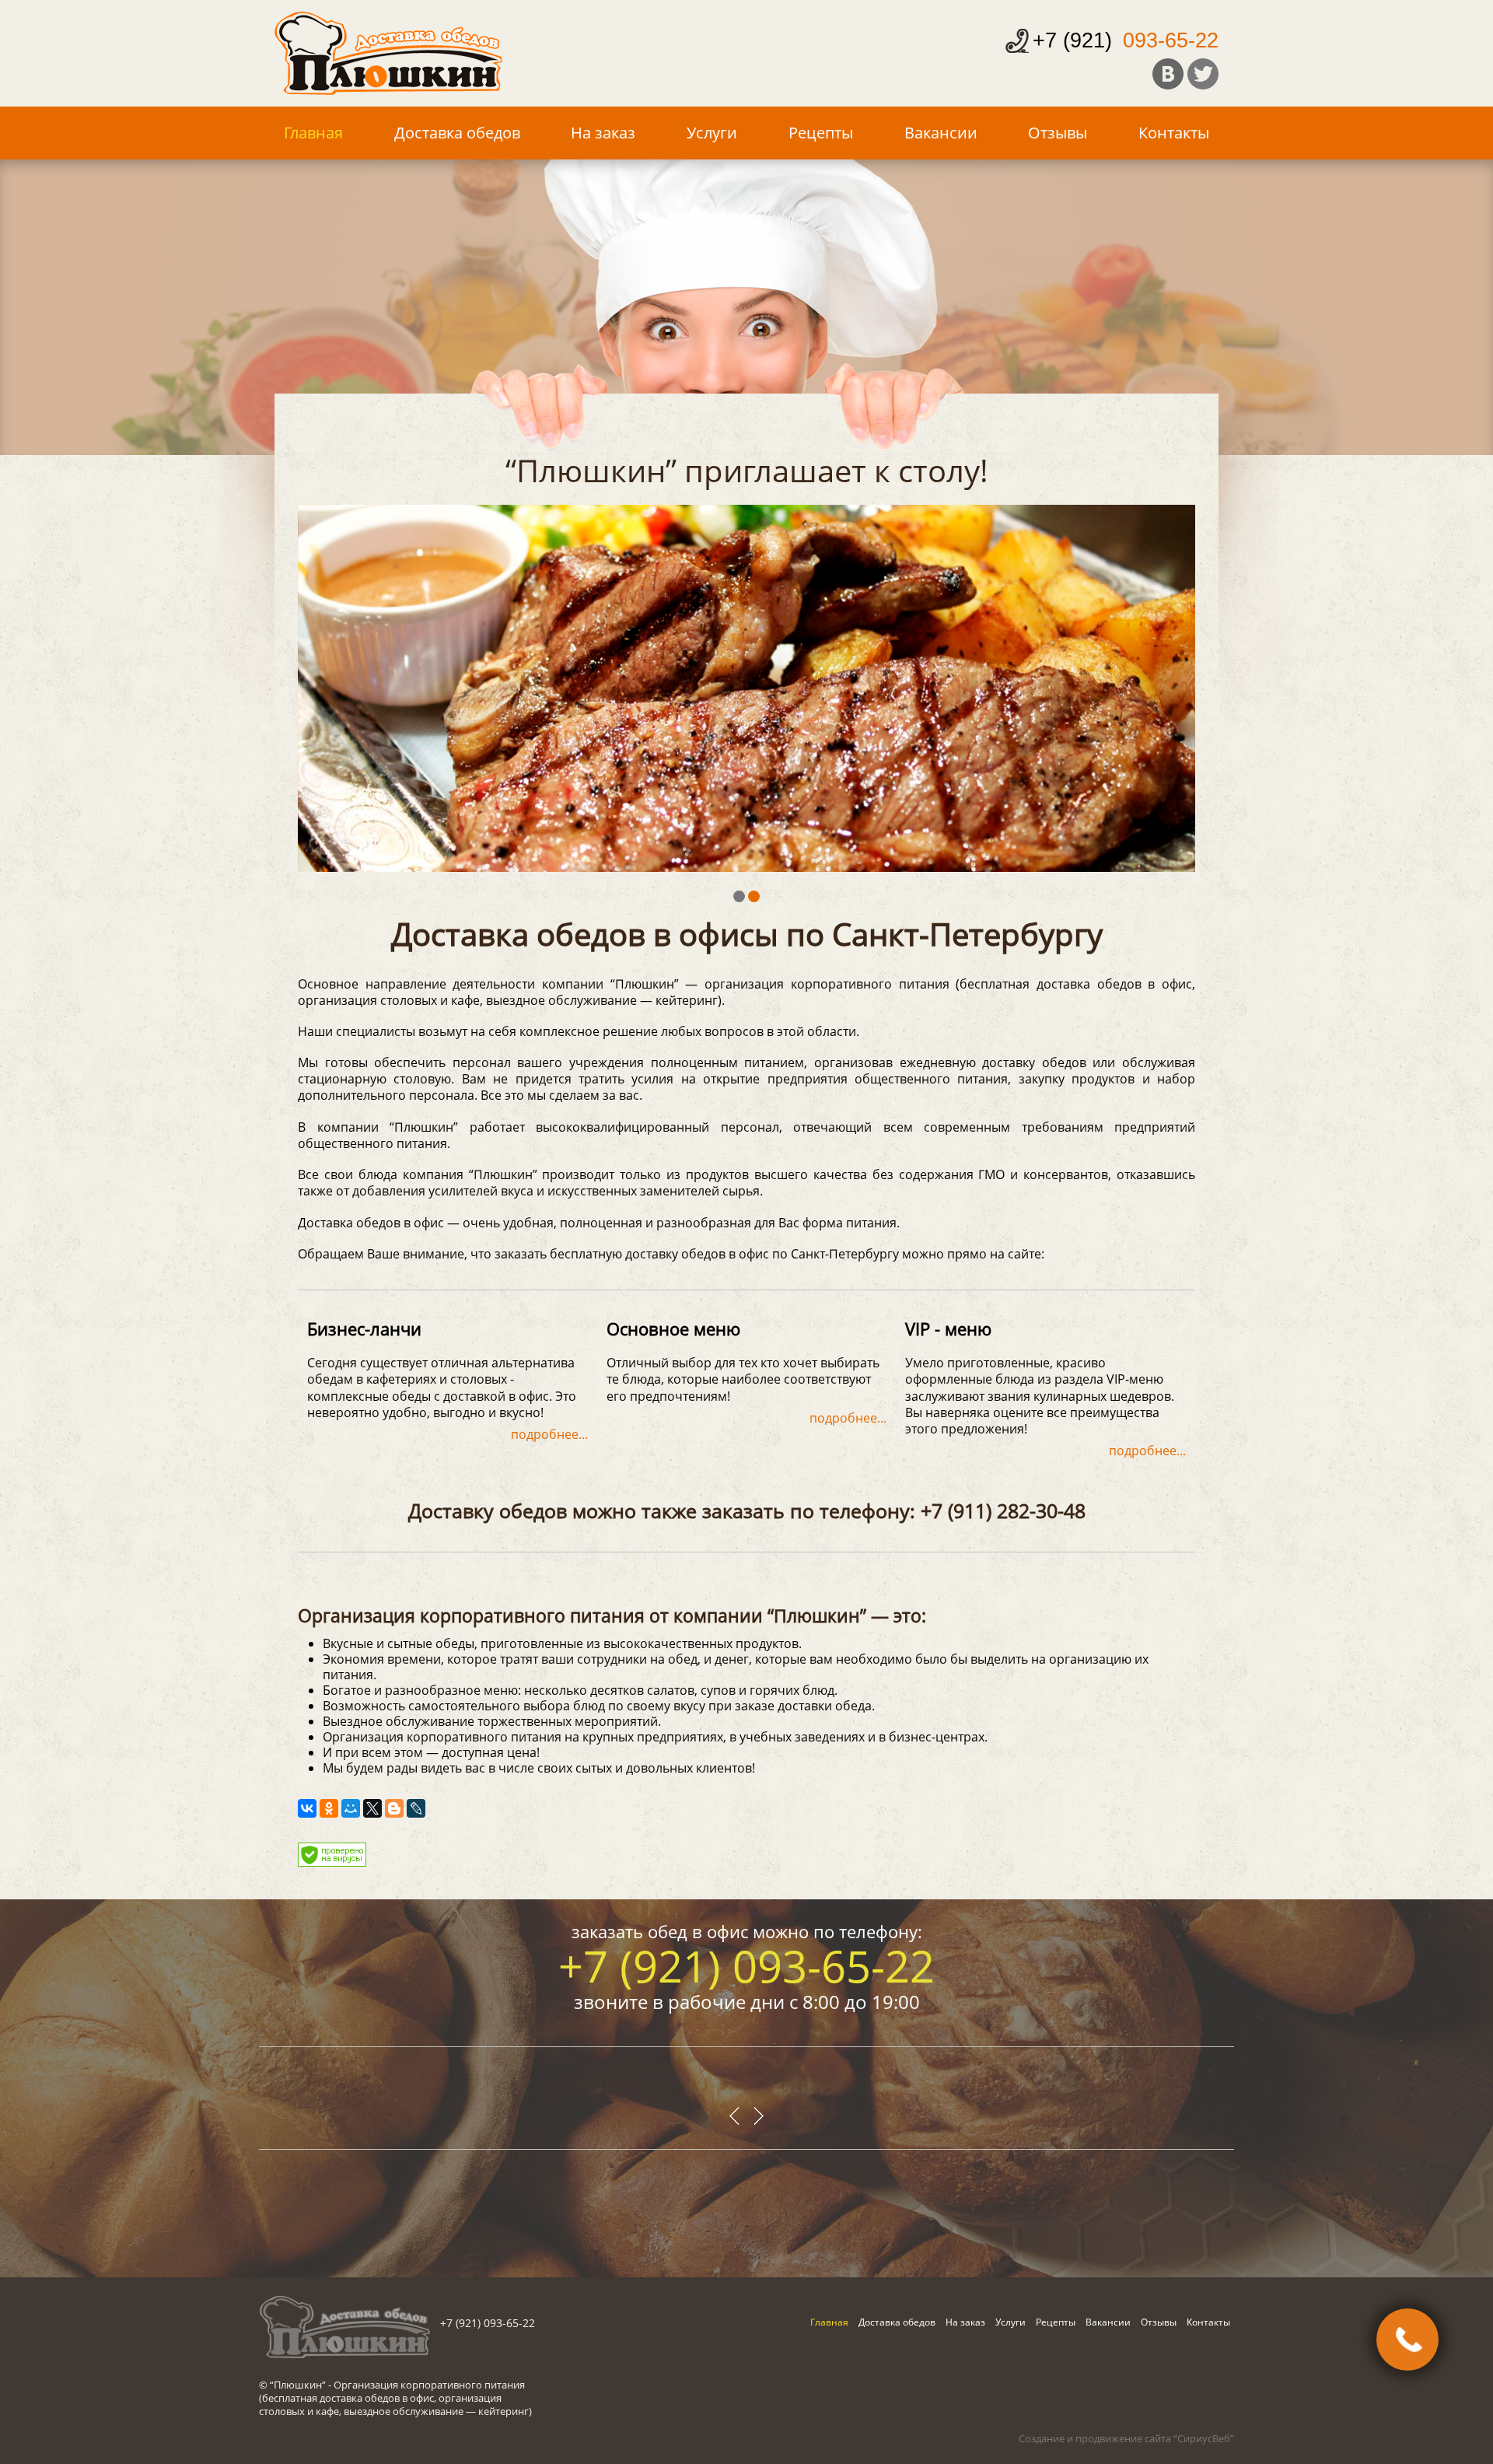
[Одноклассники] (329, 1808)
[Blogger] (394, 1808)
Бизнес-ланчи (364, 1328)
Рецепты (821, 133)
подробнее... (549, 1434)
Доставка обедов (457, 133)
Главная (313, 133)
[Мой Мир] (351, 1808)
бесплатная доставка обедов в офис (348, 2398)
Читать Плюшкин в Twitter (1203, 74)
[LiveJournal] (416, 1808)
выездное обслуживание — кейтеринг (436, 2411)
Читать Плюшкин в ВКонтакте (1168, 74)
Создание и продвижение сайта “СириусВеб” (1126, 2438)
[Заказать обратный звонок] (1407, 2340)
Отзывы (1058, 133)
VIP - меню (948, 1328)
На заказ (603, 133)
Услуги (712, 133)
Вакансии (941, 133)
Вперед (735, 2116)
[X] (372, 1808)
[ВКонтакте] (307, 1808)
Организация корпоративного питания (429, 2385)
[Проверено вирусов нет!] (332, 1862)
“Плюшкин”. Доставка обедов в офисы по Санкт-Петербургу (388, 53)
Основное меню (673, 1328)
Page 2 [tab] (754, 896)
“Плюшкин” (298, 2385)
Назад (758, 2116)
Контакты (1174, 133)
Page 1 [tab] (739, 896)
